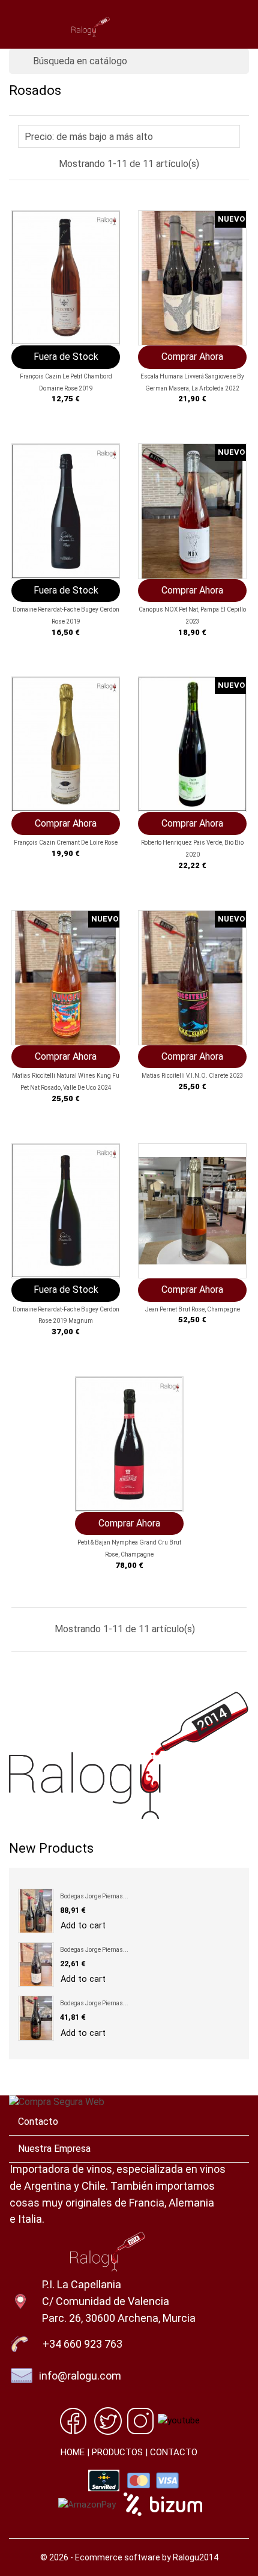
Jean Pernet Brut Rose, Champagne (193, 1309)
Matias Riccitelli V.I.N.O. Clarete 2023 (193, 1076)
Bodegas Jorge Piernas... (94, 1896)
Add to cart (83, 1926)
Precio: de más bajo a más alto (127, 138)
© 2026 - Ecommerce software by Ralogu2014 (129, 2557)
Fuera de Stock (66, 357)
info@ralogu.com (80, 2376)
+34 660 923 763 (82, 2344)
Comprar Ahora (192, 357)
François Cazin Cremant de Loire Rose (66, 843)
